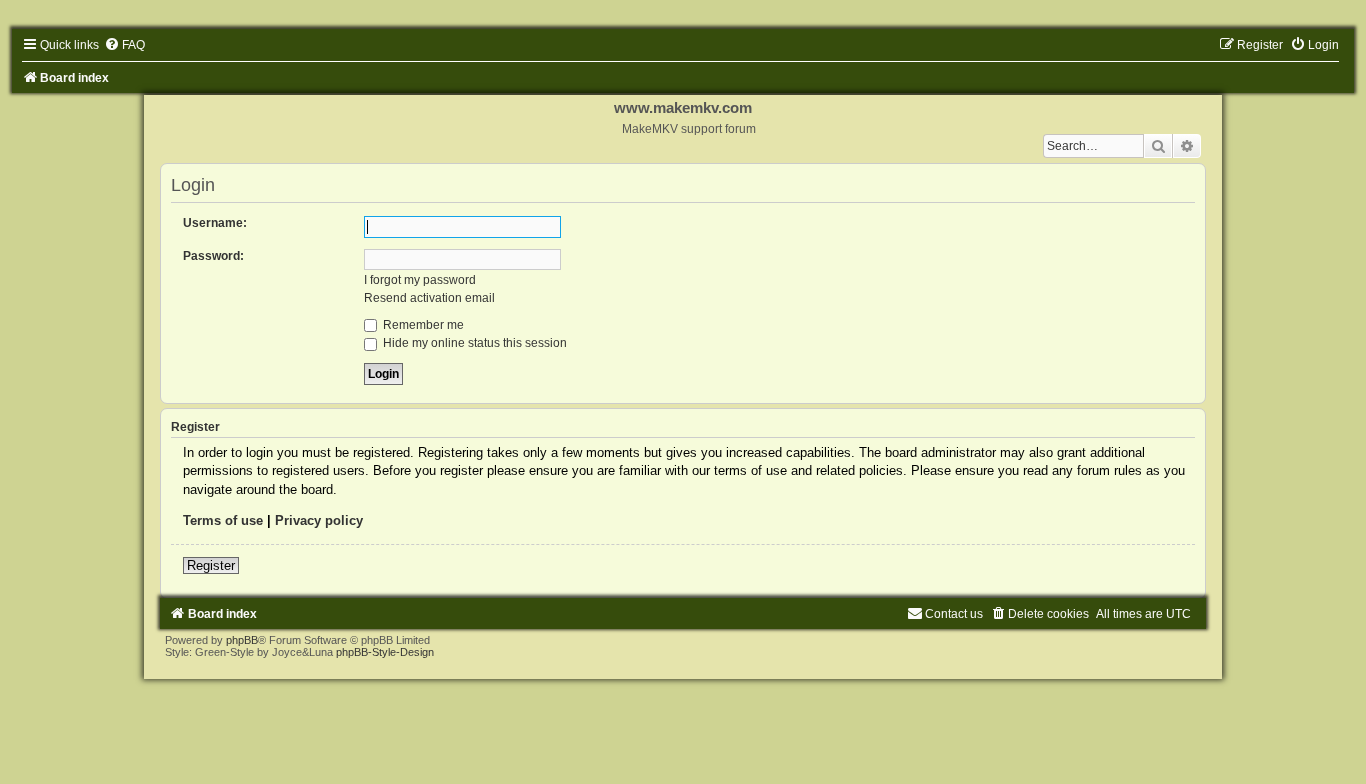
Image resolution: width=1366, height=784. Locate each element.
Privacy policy (319, 520)
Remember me (422, 325)
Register (211, 565)
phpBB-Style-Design (385, 652)
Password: (213, 256)
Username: (215, 223)
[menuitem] (124, 45)
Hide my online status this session (473, 343)
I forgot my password (420, 280)
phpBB (242, 640)
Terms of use (223, 520)
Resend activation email (429, 298)
